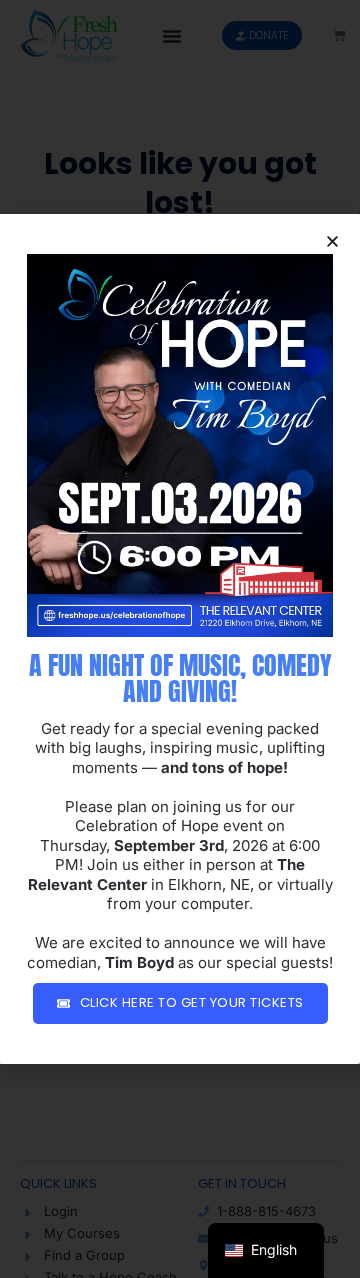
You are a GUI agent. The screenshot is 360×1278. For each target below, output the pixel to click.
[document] (180, 639)
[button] (332, 241)
